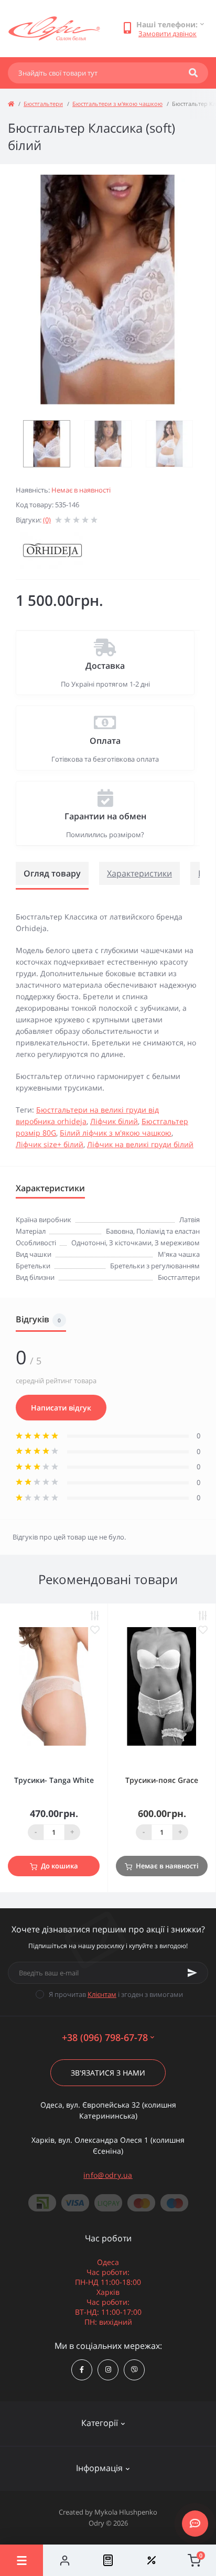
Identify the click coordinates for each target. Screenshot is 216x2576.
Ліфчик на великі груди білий (140, 1144)
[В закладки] (95, 1630)
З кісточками (130, 1243)
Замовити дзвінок (168, 34)
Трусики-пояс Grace (162, 1780)
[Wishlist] (151, 2560)
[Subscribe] (192, 1973)
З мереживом (177, 1243)
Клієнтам (102, 1994)
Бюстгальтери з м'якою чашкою (117, 104)
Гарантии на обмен (105, 816)
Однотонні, (90, 1243)
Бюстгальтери (43, 104)
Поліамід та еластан (168, 1231)
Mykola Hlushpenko (126, 2512)
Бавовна (120, 1231)
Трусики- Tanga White (54, 1780)
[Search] (193, 73)
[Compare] (108, 2560)
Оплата (105, 741)
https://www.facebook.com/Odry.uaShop (82, 2370)
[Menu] (21, 2560)
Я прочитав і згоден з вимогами (116, 1994)
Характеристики (139, 873)
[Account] (64, 2560)
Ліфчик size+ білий (50, 1144)
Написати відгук (61, 1408)
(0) (47, 520)
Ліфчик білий (114, 1121)
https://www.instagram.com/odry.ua (108, 2370)
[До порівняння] (95, 1616)
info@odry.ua (108, 2175)
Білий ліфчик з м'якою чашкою (116, 1133)
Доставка (105, 666)
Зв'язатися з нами (108, 2073)
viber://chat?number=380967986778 (134, 2370)
